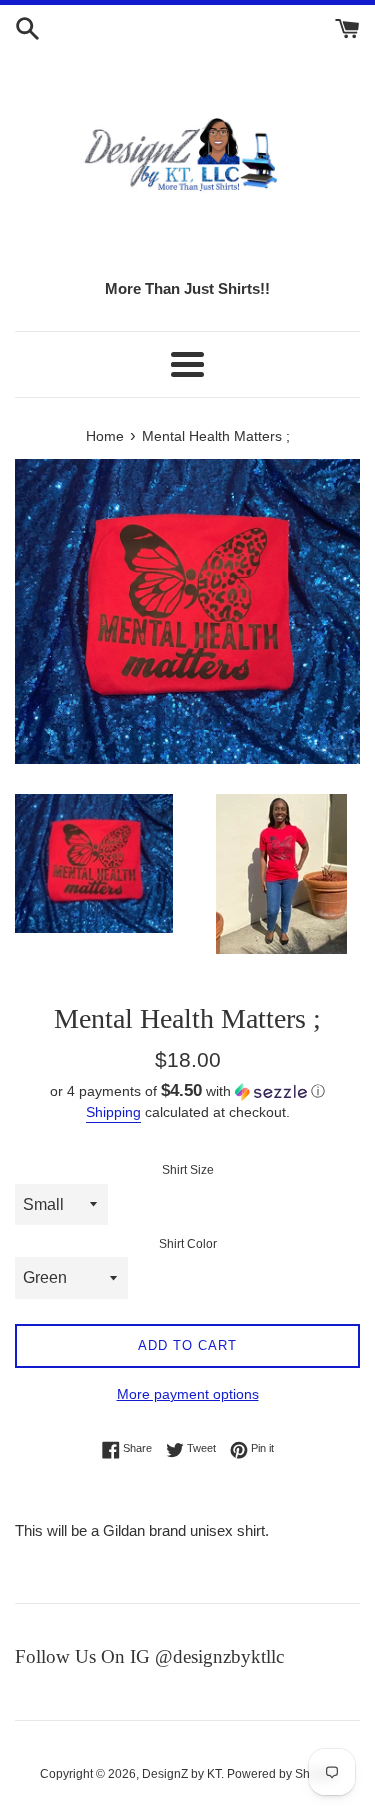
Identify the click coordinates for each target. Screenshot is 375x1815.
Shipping (113, 1112)
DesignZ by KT (181, 1774)
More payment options (188, 1394)
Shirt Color (188, 1244)
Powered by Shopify (281, 1774)
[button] (187, 1091)
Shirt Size (188, 1170)
